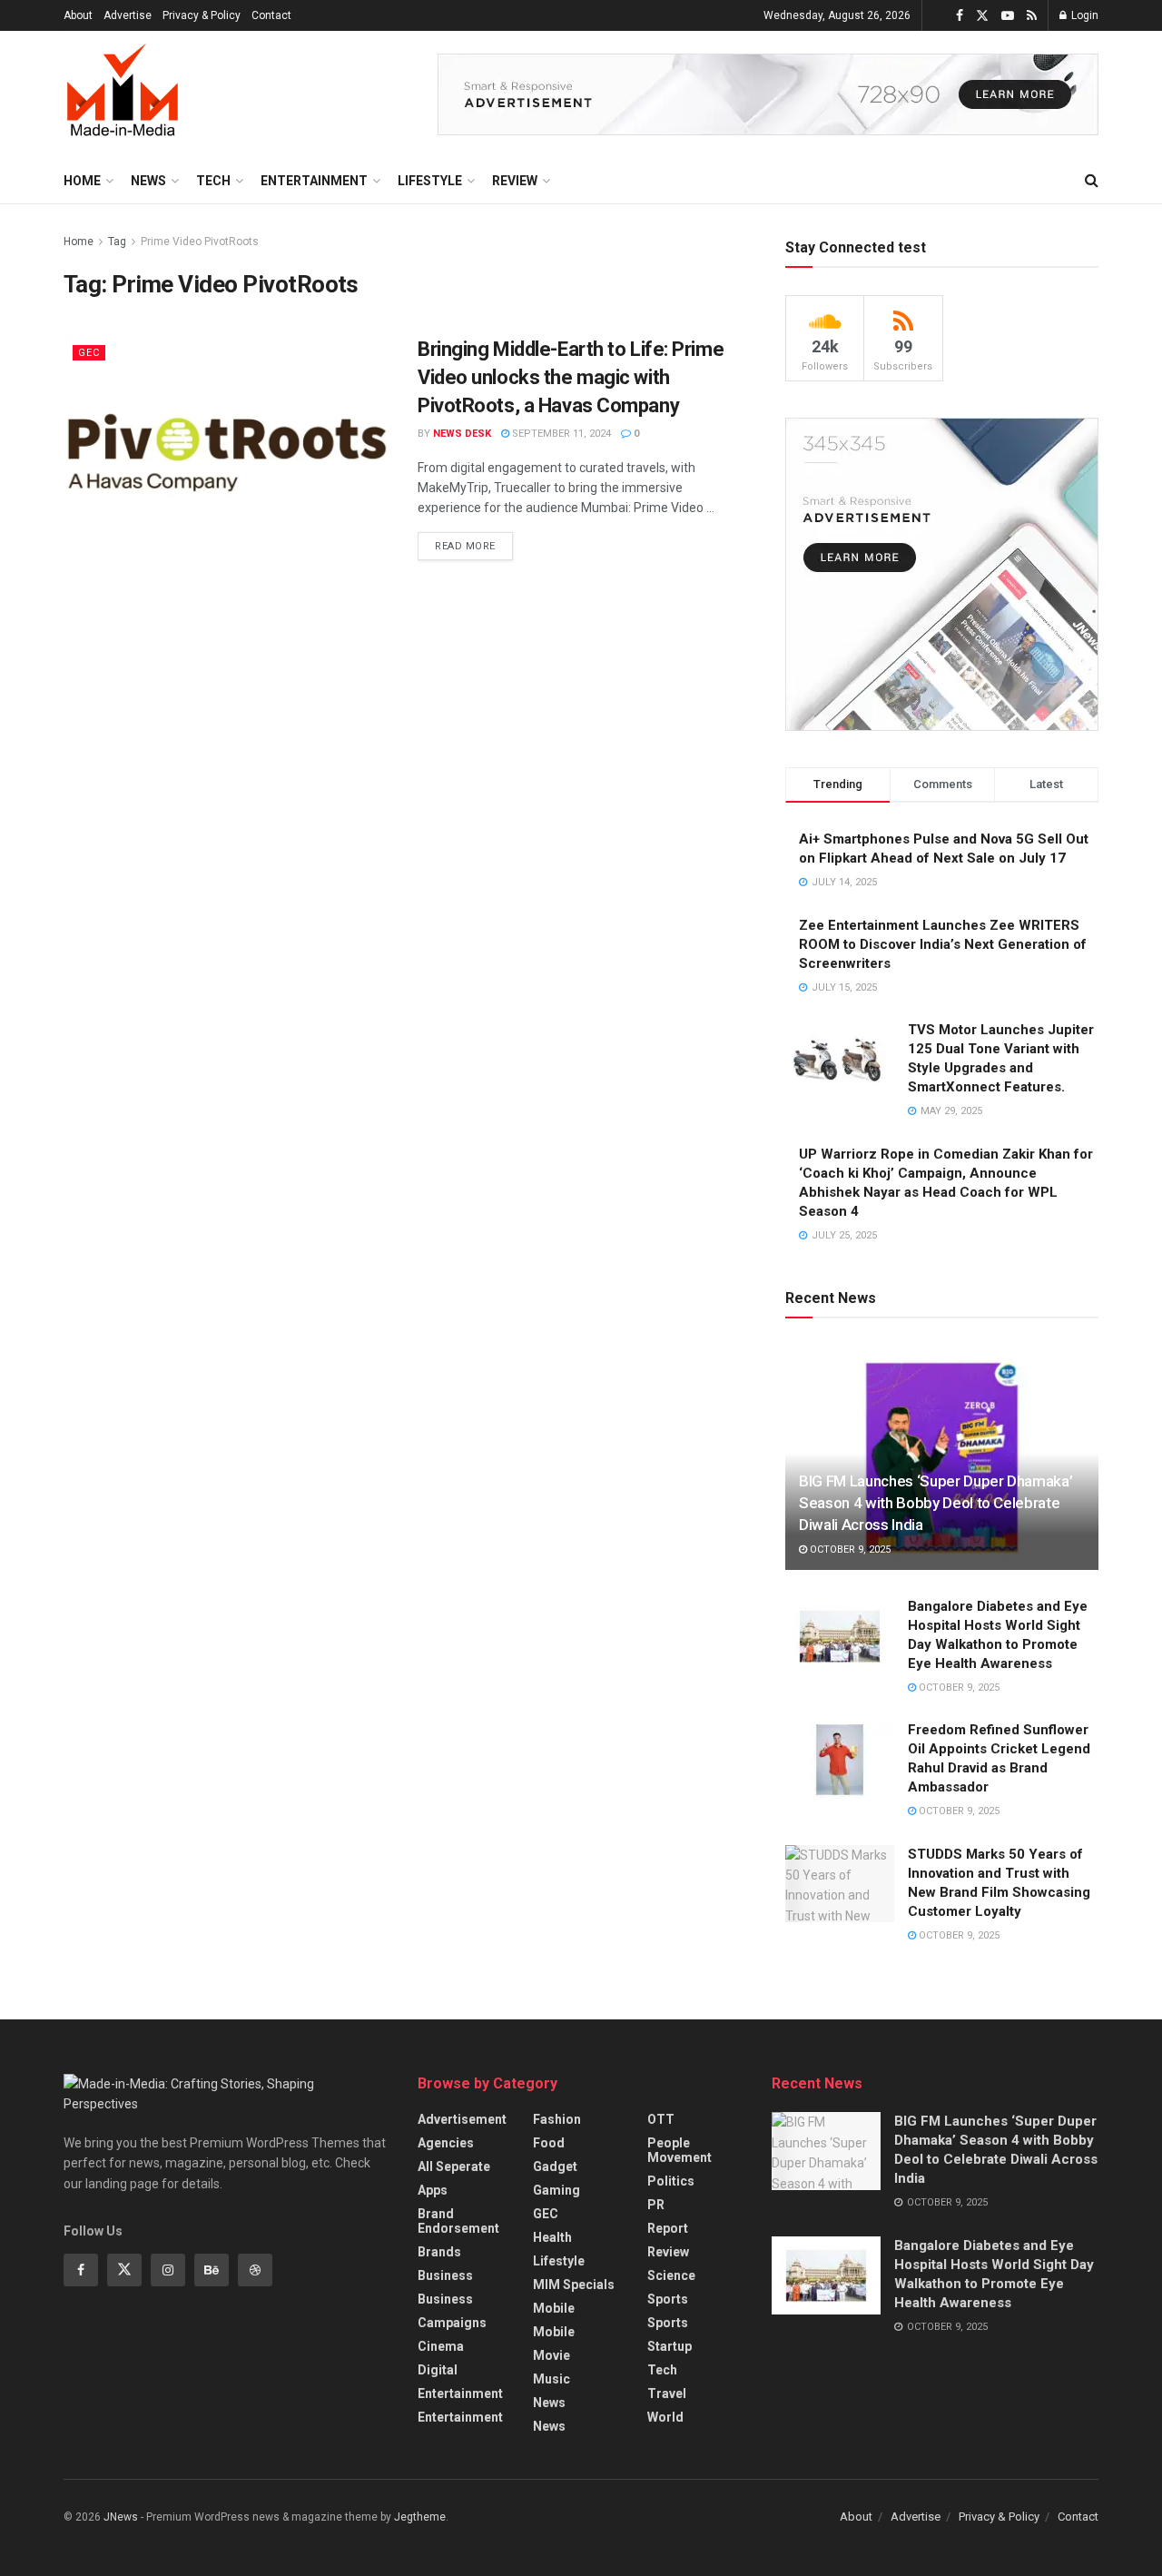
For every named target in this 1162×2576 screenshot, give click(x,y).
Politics (671, 2181)
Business (445, 2275)
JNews (121, 2517)
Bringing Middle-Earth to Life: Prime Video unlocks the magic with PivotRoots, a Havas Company (571, 377)
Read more (474, 542)
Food (549, 2143)
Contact (271, 15)
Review (515, 181)
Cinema (441, 2346)
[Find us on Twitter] (982, 16)
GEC (89, 353)
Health (552, 2237)
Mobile (554, 2308)
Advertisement (462, 2119)
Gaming (556, 2190)
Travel (667, 2393)
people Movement (679, 2150)
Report (668, 2228)
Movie (551, 2355)
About (78, 15)
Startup (670, 2346)
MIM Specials (574, 2285)
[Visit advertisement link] (768, 94)
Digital (438, 2370)
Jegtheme (420, 2517)
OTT (661, 2119)
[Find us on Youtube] (1008, 16)
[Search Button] (1092, 181)
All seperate (454, 2166)
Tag (117, 242)
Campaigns (452, 2323)
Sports (668, 2299)
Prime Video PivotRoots (200, 242)
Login (1083, 15)
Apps (433, 2190)
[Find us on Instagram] (168, 2270)
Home (82, 181)
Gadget (555, 2166)
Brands (439, 2252)
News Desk (462, 434)
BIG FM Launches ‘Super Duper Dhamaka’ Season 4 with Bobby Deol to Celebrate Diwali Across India (936, 1503)
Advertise (128, 15)
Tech (213, 181)
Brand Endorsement (458, 2221)
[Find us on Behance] (212, 2270)
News (148, 181)
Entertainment (314, 181)
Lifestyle (430, 181)
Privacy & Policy (202, 15)
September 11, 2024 (560, 434)
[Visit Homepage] (123, 94)
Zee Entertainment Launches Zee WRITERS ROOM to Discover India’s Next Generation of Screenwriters (943, 944)
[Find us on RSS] (1032, 16)
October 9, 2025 (849, 1550)
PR (656, 2205)
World (665, 2417)
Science (671, 2275)
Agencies (446, 2143)
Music (551, 2379)
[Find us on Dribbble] (255, 2270)
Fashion (557, 2119)
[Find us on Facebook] (960, 16)
